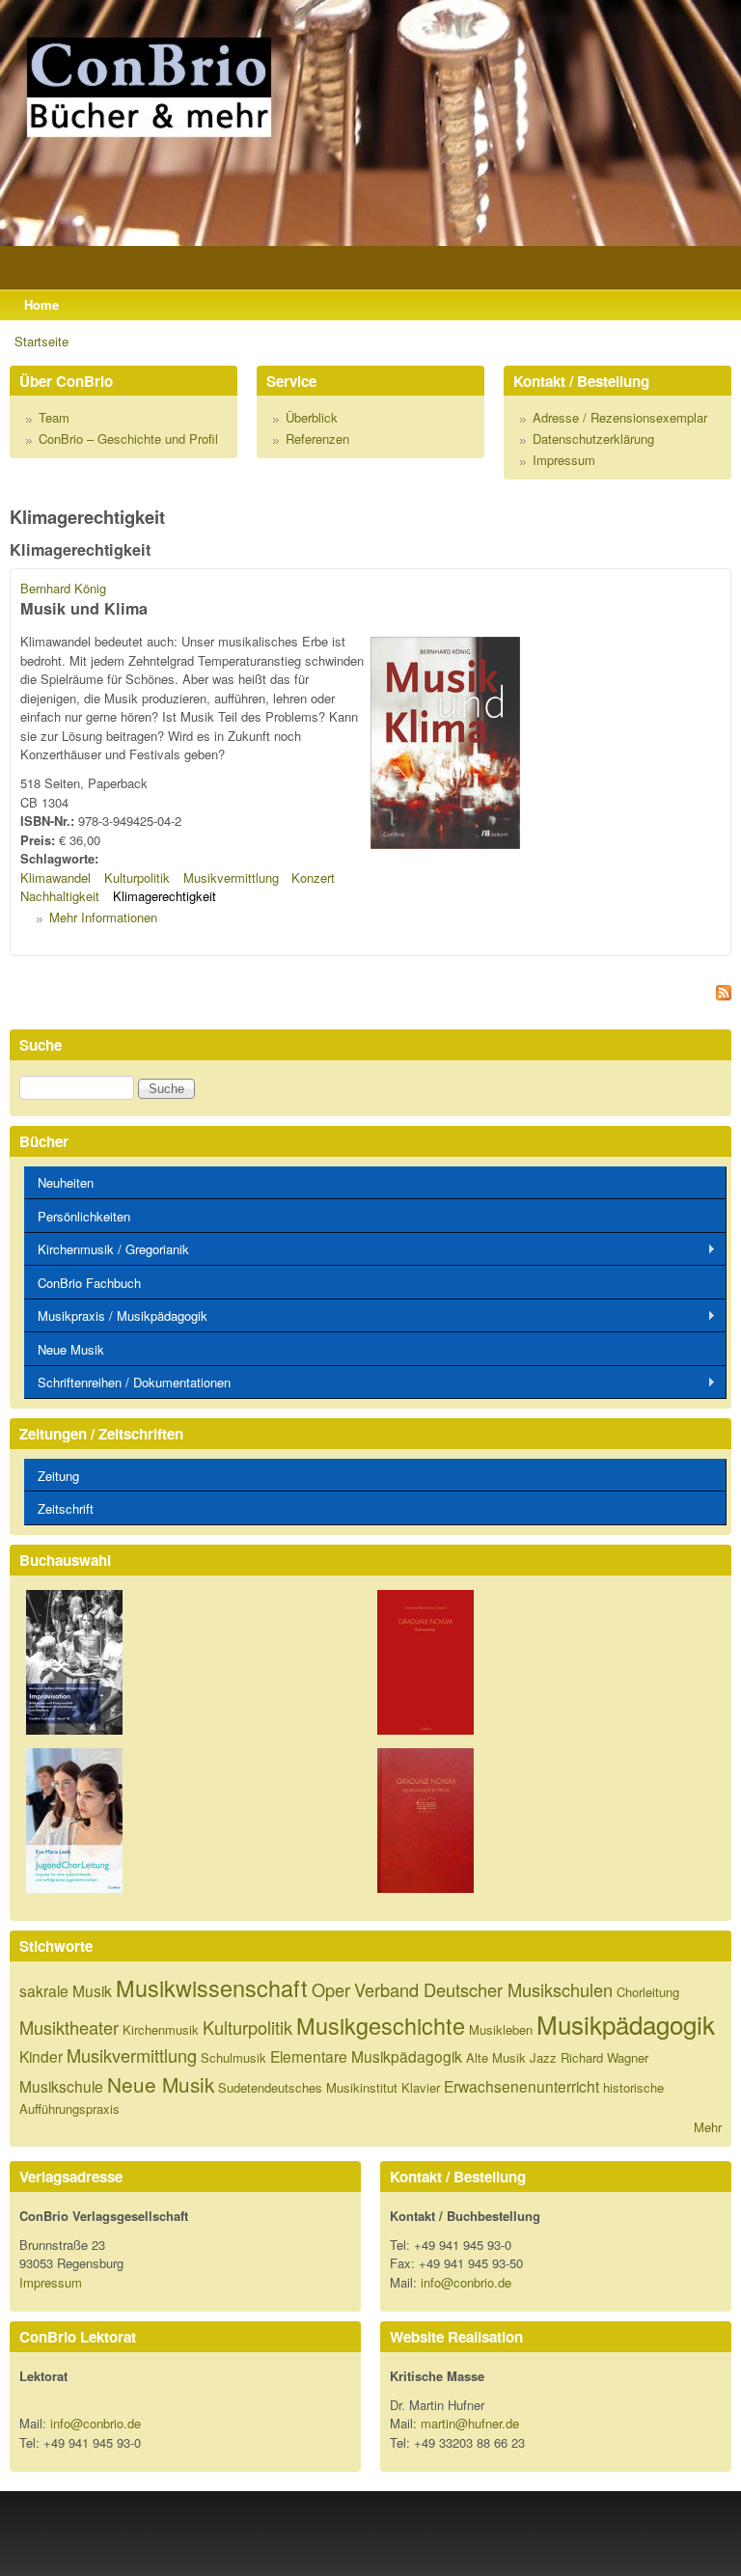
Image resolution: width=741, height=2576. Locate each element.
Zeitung (58, 1476)
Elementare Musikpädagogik (366, 2056)
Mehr (708, 2127)
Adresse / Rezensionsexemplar (620, 417)
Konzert (313, 877)
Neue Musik (71, 1349)
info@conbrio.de (466, 2282)
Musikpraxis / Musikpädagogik (116, 1316)
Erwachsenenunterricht (521, 2086)
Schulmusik (233, 2057)
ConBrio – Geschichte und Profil (128, 438)
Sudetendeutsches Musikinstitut (308, 2087)
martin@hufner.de (470, 2423)
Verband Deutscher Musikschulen (483, 1989)
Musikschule (61, 2086)
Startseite (41, 341)
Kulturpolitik (137, 877)
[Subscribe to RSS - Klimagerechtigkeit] (370, 995)
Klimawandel (55, 877)
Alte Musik (496, 2057)
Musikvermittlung (231, 877)
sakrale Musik (66, 1990)
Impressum (564, 460)
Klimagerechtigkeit (165, 896)
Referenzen (317, 438)
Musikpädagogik (626, 2024)
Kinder (41, 2056)
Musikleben (501, 2029)
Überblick (312, 417)
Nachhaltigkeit (60, 896)
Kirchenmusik (161, 2029)
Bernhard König (63, 588)
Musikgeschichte (381, 2025)
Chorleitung (648, 1992)
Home (41, 304)
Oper (331, 1989)
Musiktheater (69, 2027)
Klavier (421, 2087)
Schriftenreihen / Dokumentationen (127, 1383)
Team (54, 417)
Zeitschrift (66, 1508)
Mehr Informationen (103, 917)
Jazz (543, 2057)
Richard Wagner (604, 2057)
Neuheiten (66, 1182)
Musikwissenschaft (212, 1987)
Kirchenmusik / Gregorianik (107, 1249)
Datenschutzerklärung (593, 438)
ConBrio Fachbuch (89, 1283)
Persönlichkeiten (84, 1216)
